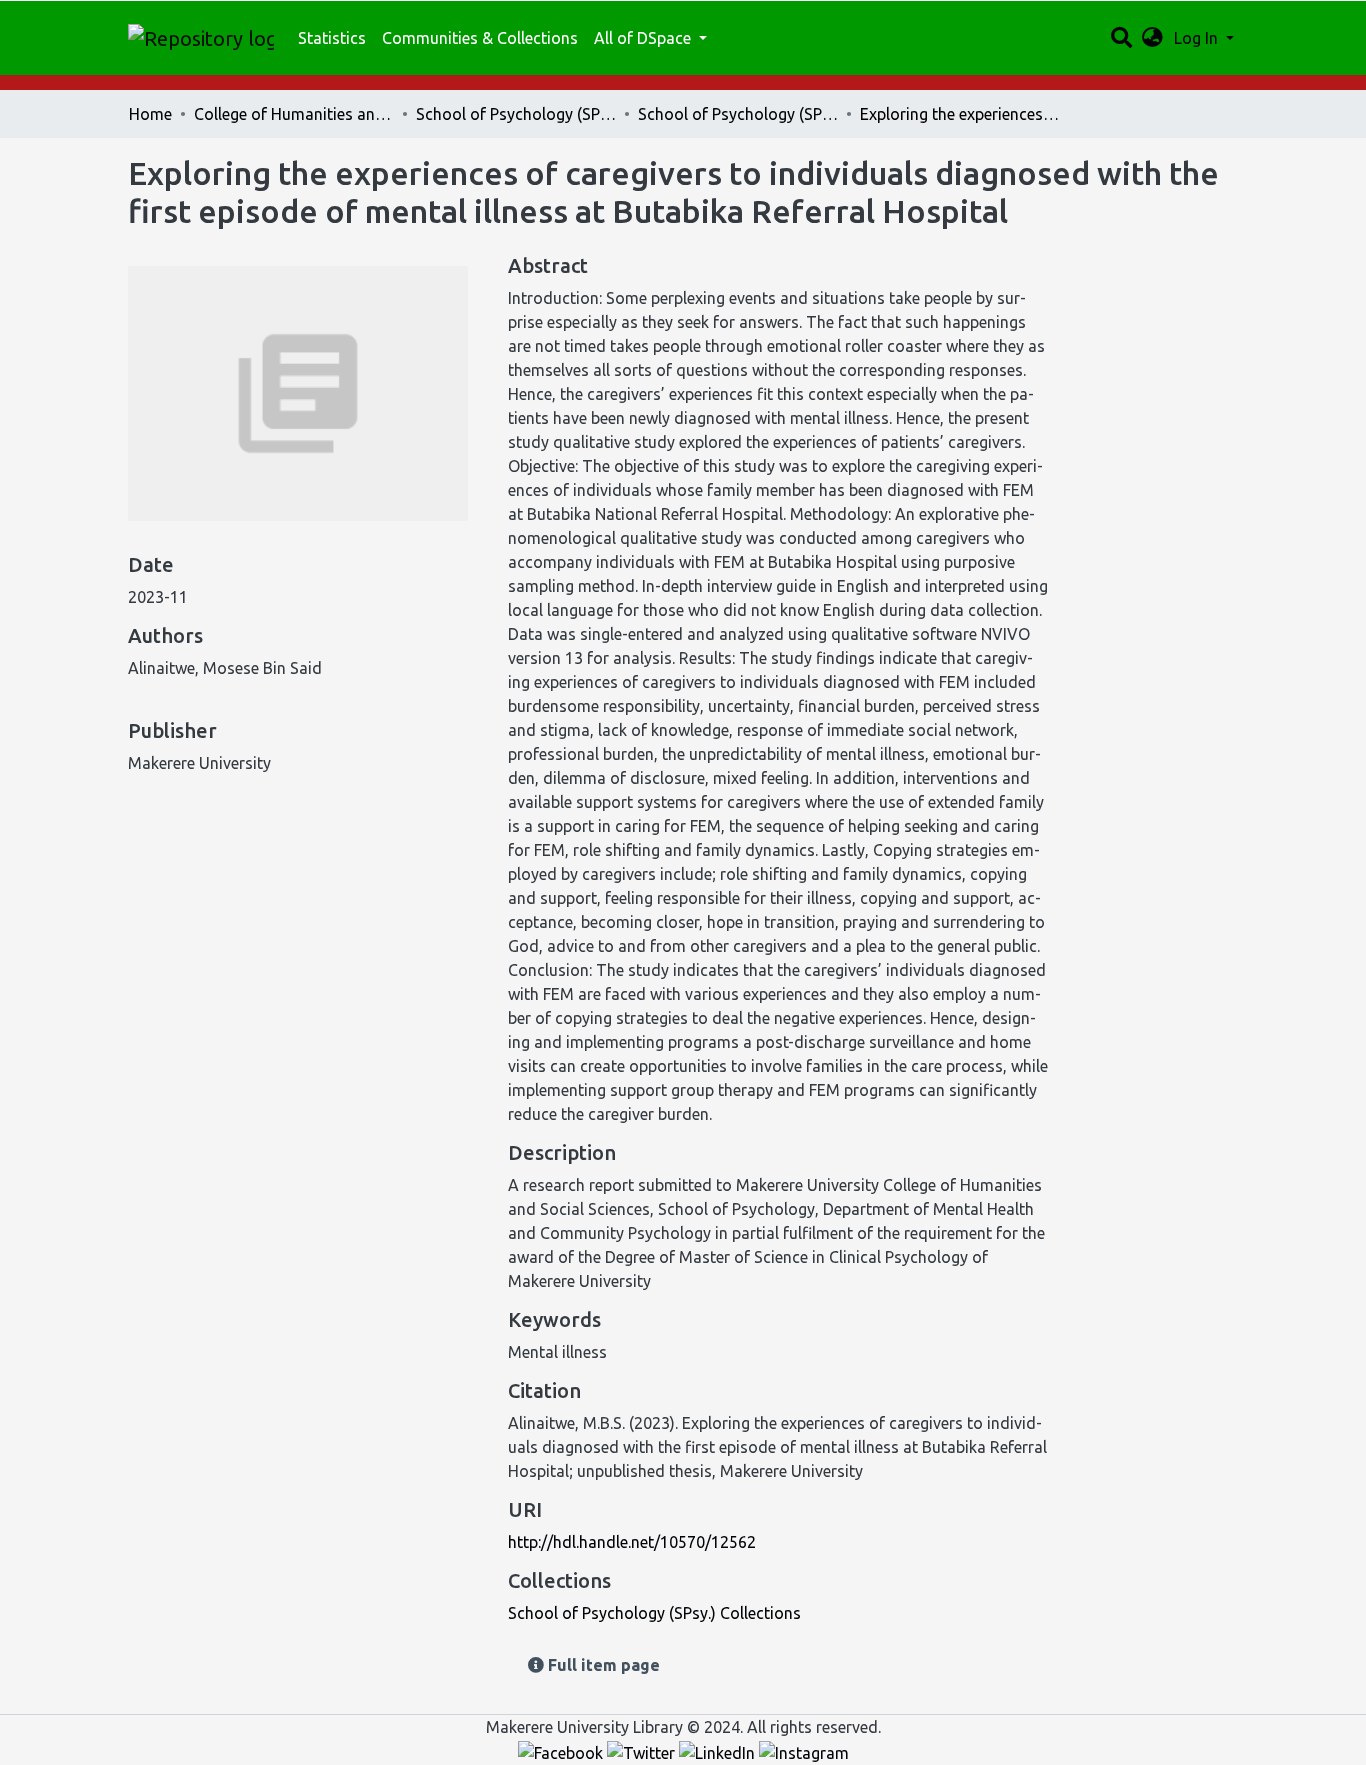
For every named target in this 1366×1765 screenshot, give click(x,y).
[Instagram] (804, 1751)
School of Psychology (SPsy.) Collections (738, 114)
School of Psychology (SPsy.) (516, 114)
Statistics (332, 38)
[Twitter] (643, 1751)
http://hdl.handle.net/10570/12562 (632, 1542)
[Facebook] (562, 1751)
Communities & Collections (480, 38)
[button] (1152, 38)
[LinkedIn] (719, 1751)
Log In (1198, 38)
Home (150, 114)
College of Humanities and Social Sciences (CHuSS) (294, 114)
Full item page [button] (602, 1665)
